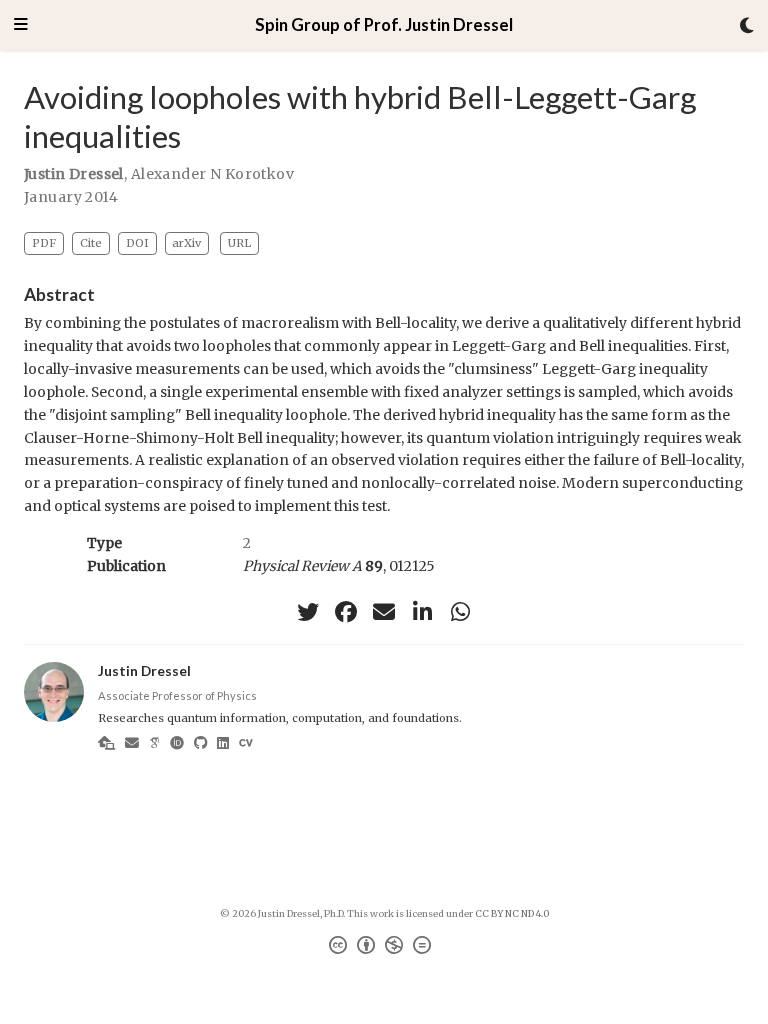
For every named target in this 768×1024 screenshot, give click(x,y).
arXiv (186, 243)
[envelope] (384, 612)
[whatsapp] (460, 612)
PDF (44, 243)
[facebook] (346, 612)
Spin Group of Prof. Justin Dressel (384, 25)
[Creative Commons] (384, 948)
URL (239, 243)
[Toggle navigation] (21, 25)
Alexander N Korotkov (212, 174)
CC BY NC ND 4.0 (512, 914)
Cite (91, 243)
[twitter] (308, 612)
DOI (137, 243)
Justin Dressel (74, 174)
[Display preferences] (747, 25)
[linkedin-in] (422, 612)
